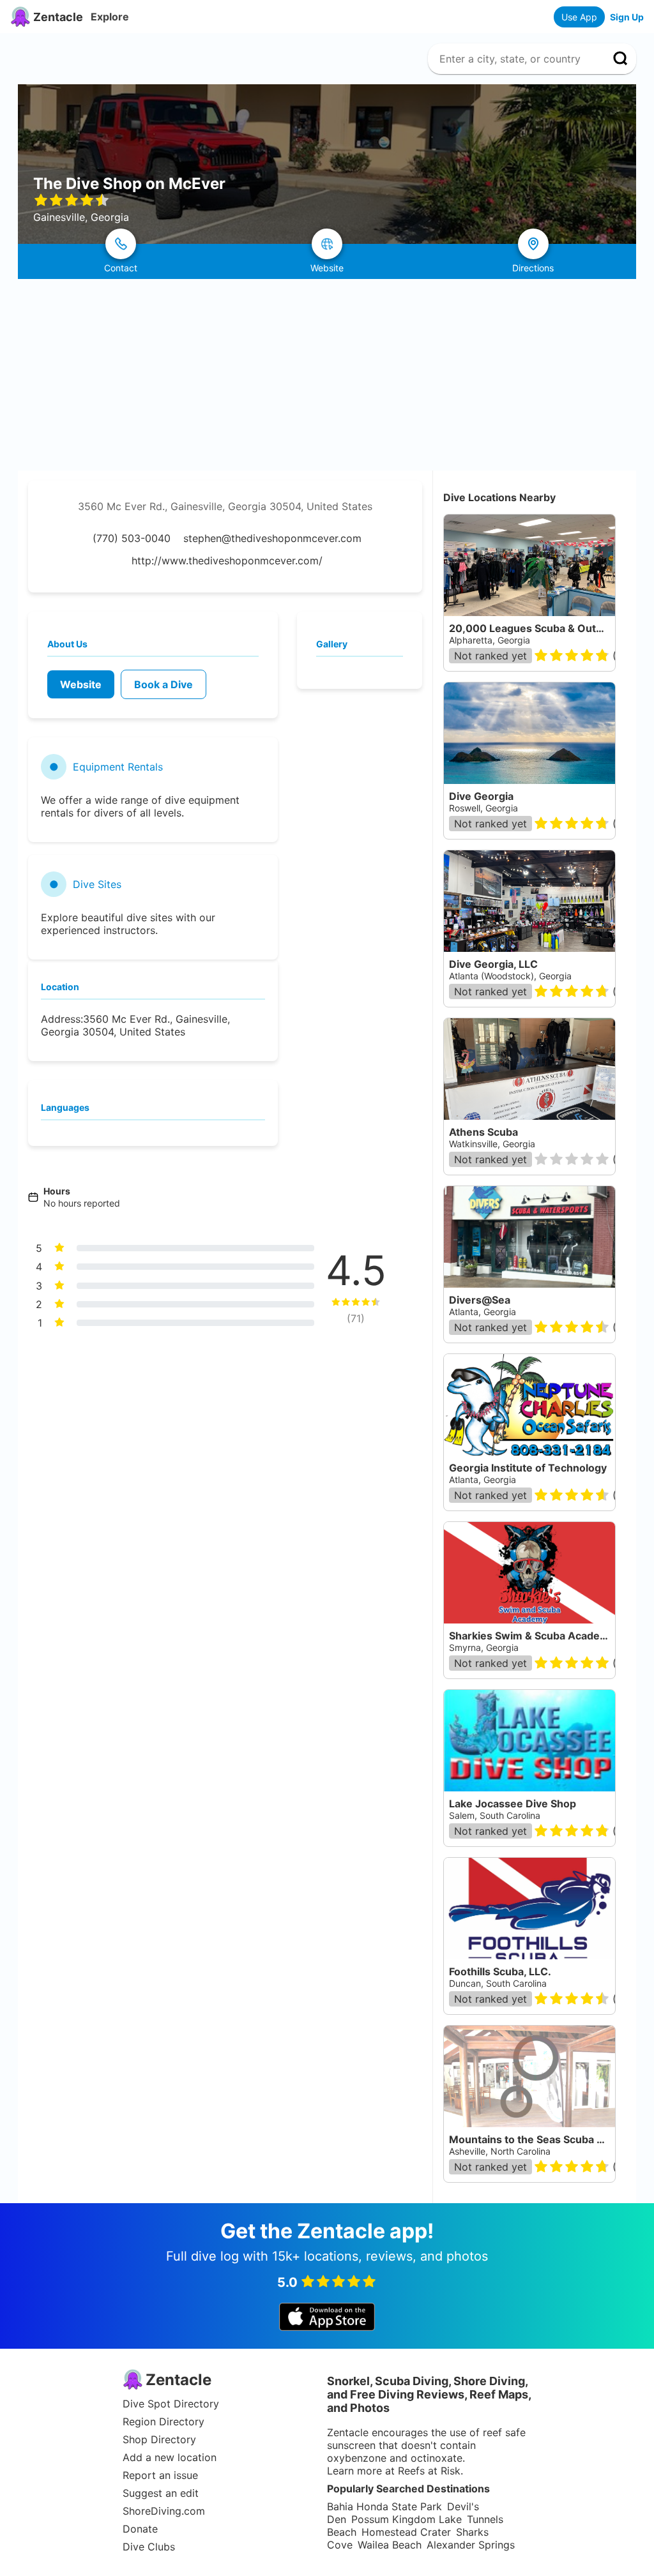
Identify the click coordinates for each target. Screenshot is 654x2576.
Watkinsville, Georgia (492, 1144)
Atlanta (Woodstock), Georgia (510, 976)
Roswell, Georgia (483, 808)
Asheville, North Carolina (500, 2151)
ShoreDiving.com (164, 2511)
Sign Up (627, 17)
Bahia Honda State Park (384, 2506)
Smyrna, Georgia (484, 1647)
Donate (140, 2529)
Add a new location (170, 2457)
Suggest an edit (161, 2493)
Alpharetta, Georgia (490, 640)
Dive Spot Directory (171, 2404)
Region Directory (163, 2422)
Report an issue (160, 2475)
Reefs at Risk (429, 2471)
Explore (110, 17)
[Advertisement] (327, 375)
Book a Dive (163, 684)
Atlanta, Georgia (483, 1312)
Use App (579, 17)
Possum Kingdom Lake (407, 2519)
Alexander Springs (471, 2545)
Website (81, 684)
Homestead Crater (406, 2532)
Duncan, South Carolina (498, 1983)
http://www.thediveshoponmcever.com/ (227, 561)
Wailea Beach (390, 2545)
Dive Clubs (149, 2547)
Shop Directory (159, 2439)
